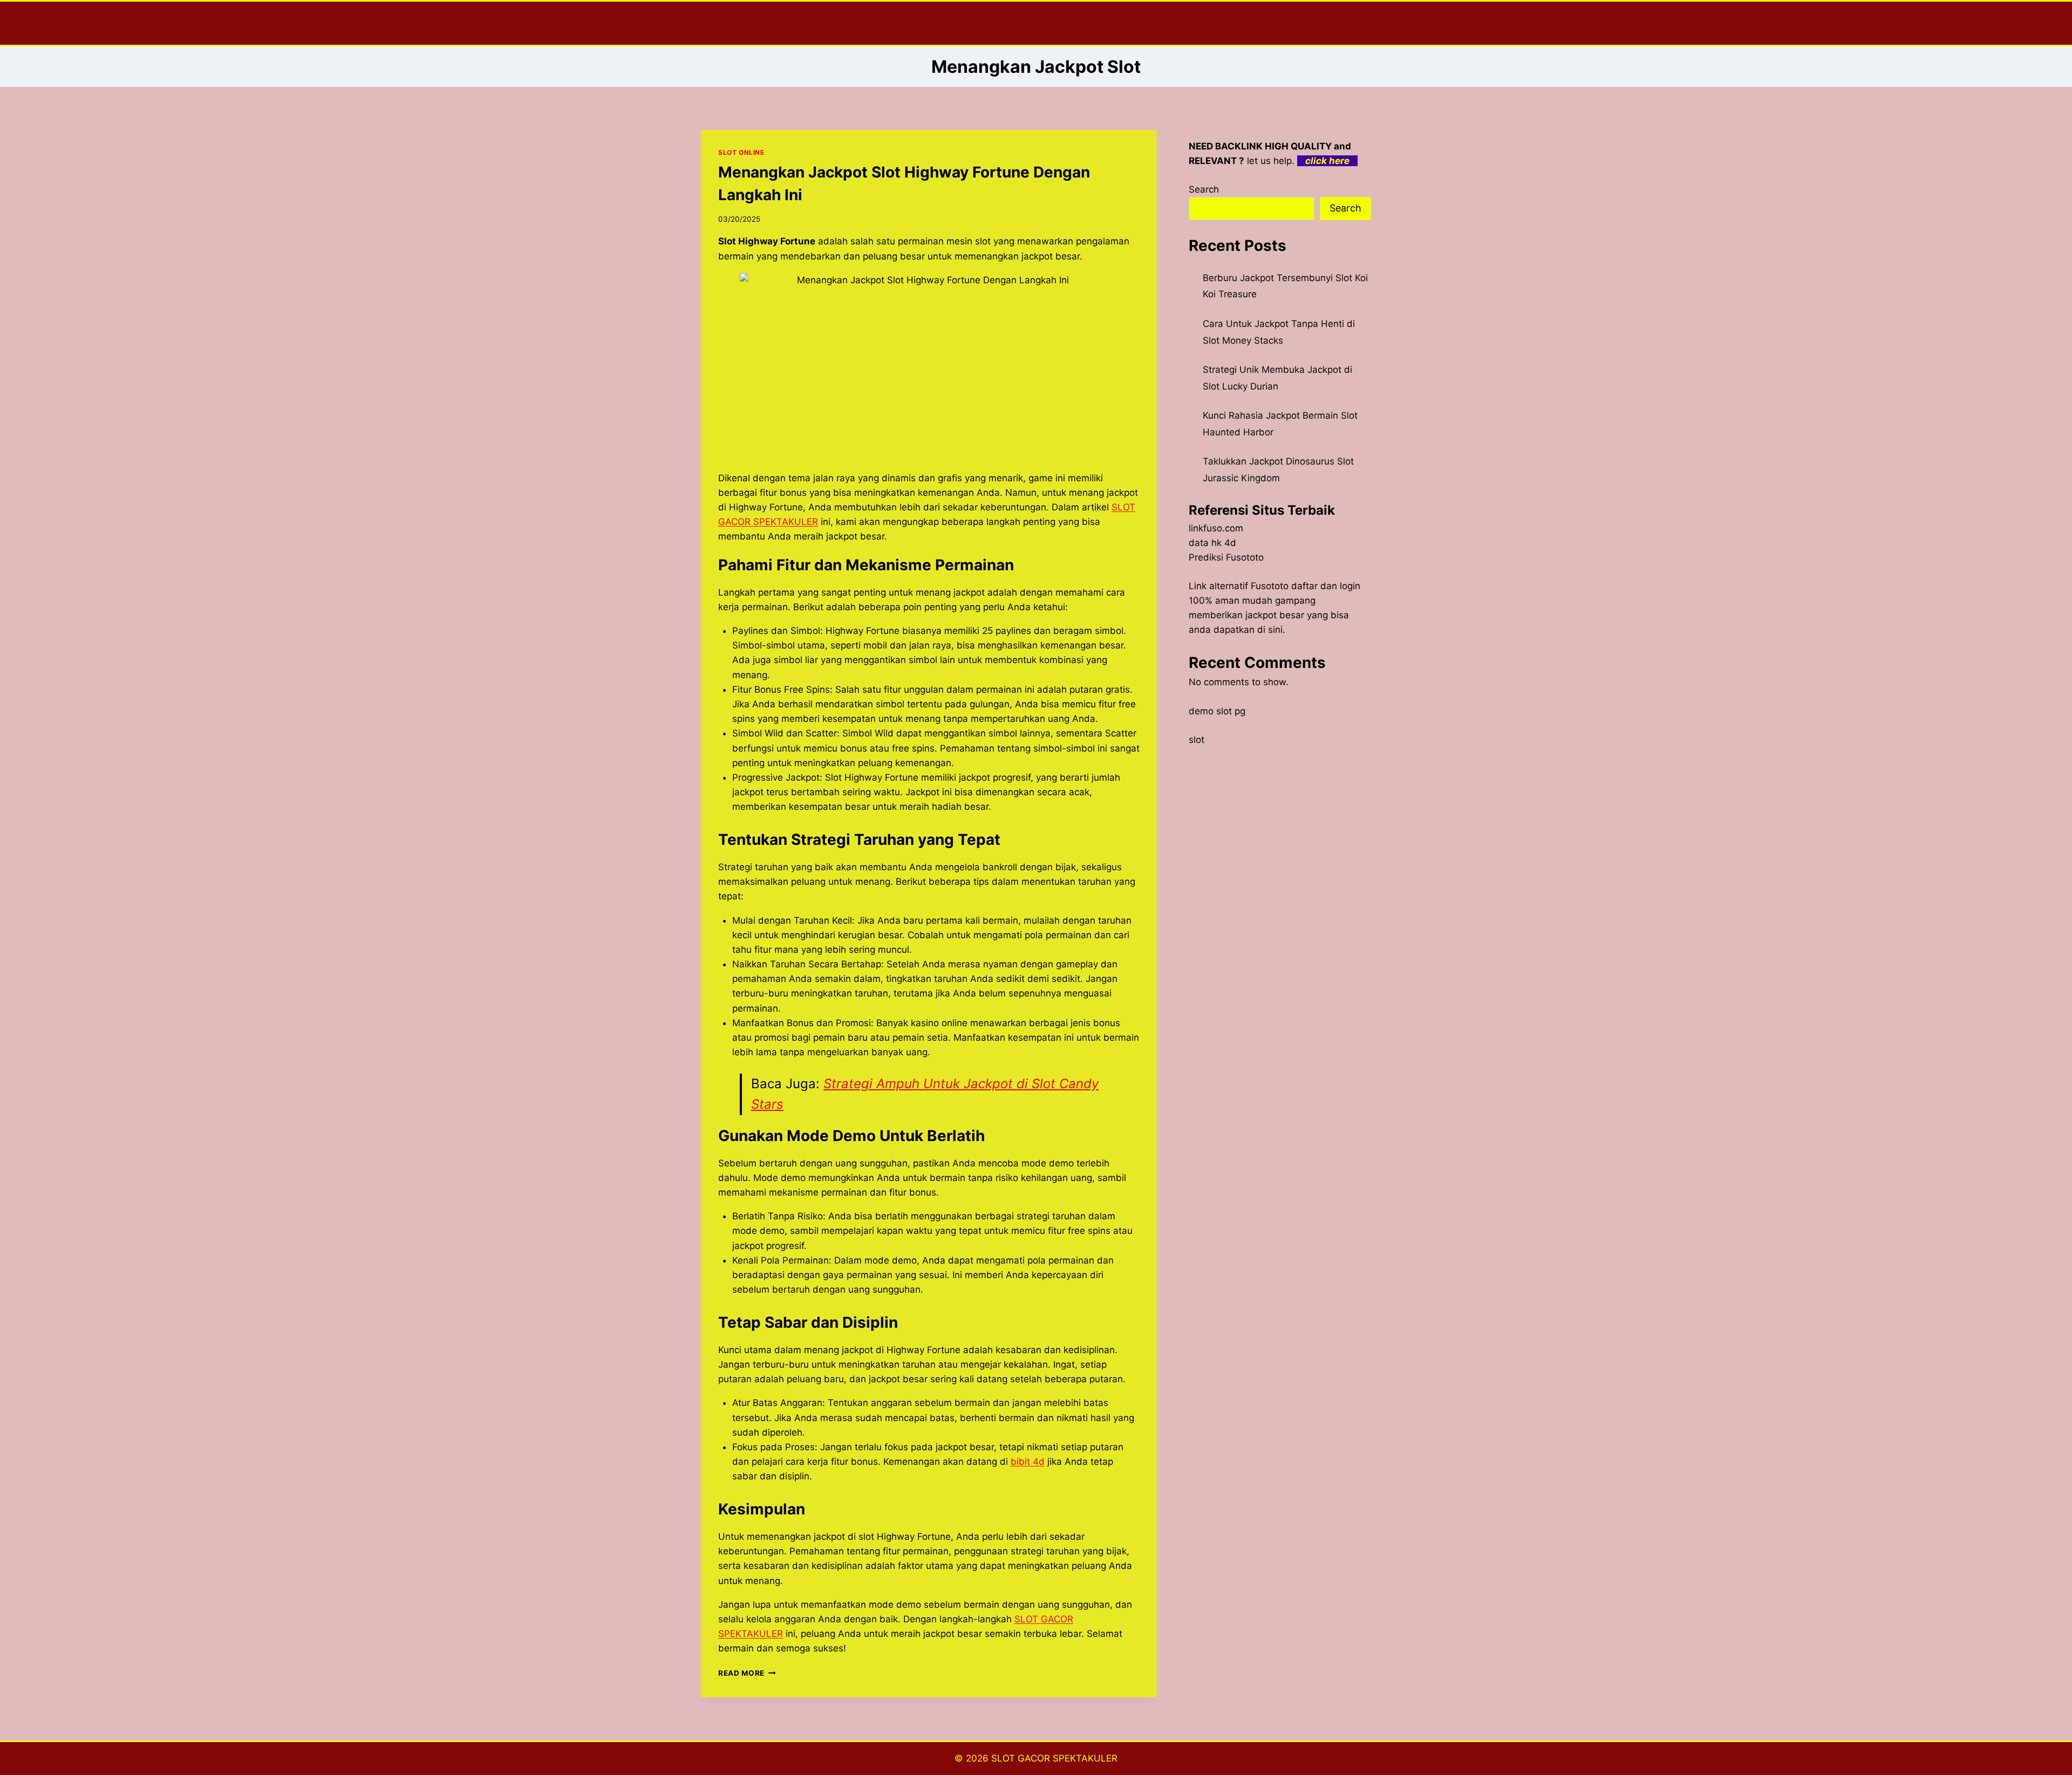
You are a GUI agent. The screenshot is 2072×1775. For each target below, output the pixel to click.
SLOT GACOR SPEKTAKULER (1054, 1758)
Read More (747, 1673)
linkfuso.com (1216, 528)
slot (1197, 740)
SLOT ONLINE (741, 152)
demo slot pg (1217, 711)
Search (1204, 189)
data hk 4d (1212, 543)
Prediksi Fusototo (1226, 557)
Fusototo (1270, 586)
